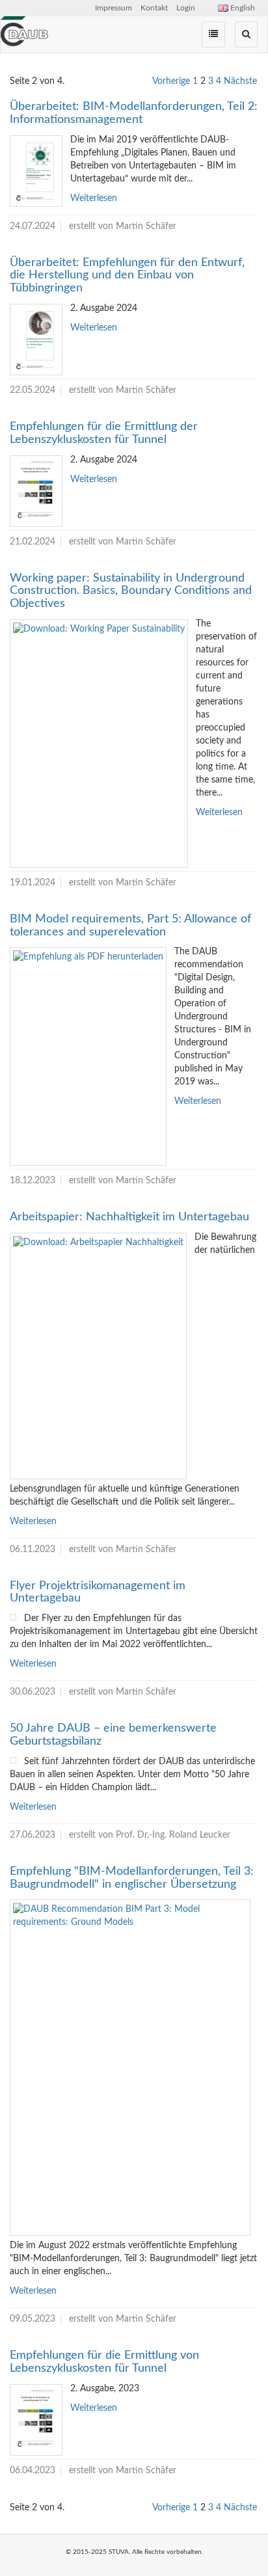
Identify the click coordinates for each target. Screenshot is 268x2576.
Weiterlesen (94, 198)
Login (186, 8)
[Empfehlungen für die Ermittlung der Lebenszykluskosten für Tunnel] (36, 491)
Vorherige (171, 81)
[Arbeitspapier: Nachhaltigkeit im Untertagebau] (98, 1356)
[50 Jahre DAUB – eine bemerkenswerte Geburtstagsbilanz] (13, 1760)
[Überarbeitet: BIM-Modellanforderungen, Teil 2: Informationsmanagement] (36, 171)
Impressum (114, 8)
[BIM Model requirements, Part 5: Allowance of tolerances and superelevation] (88, 1056)
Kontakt (154, 8)
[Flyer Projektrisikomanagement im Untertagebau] (13, 1617)
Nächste (240, 81)
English (242, 8)
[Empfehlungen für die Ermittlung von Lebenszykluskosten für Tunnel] (36, 2420)
